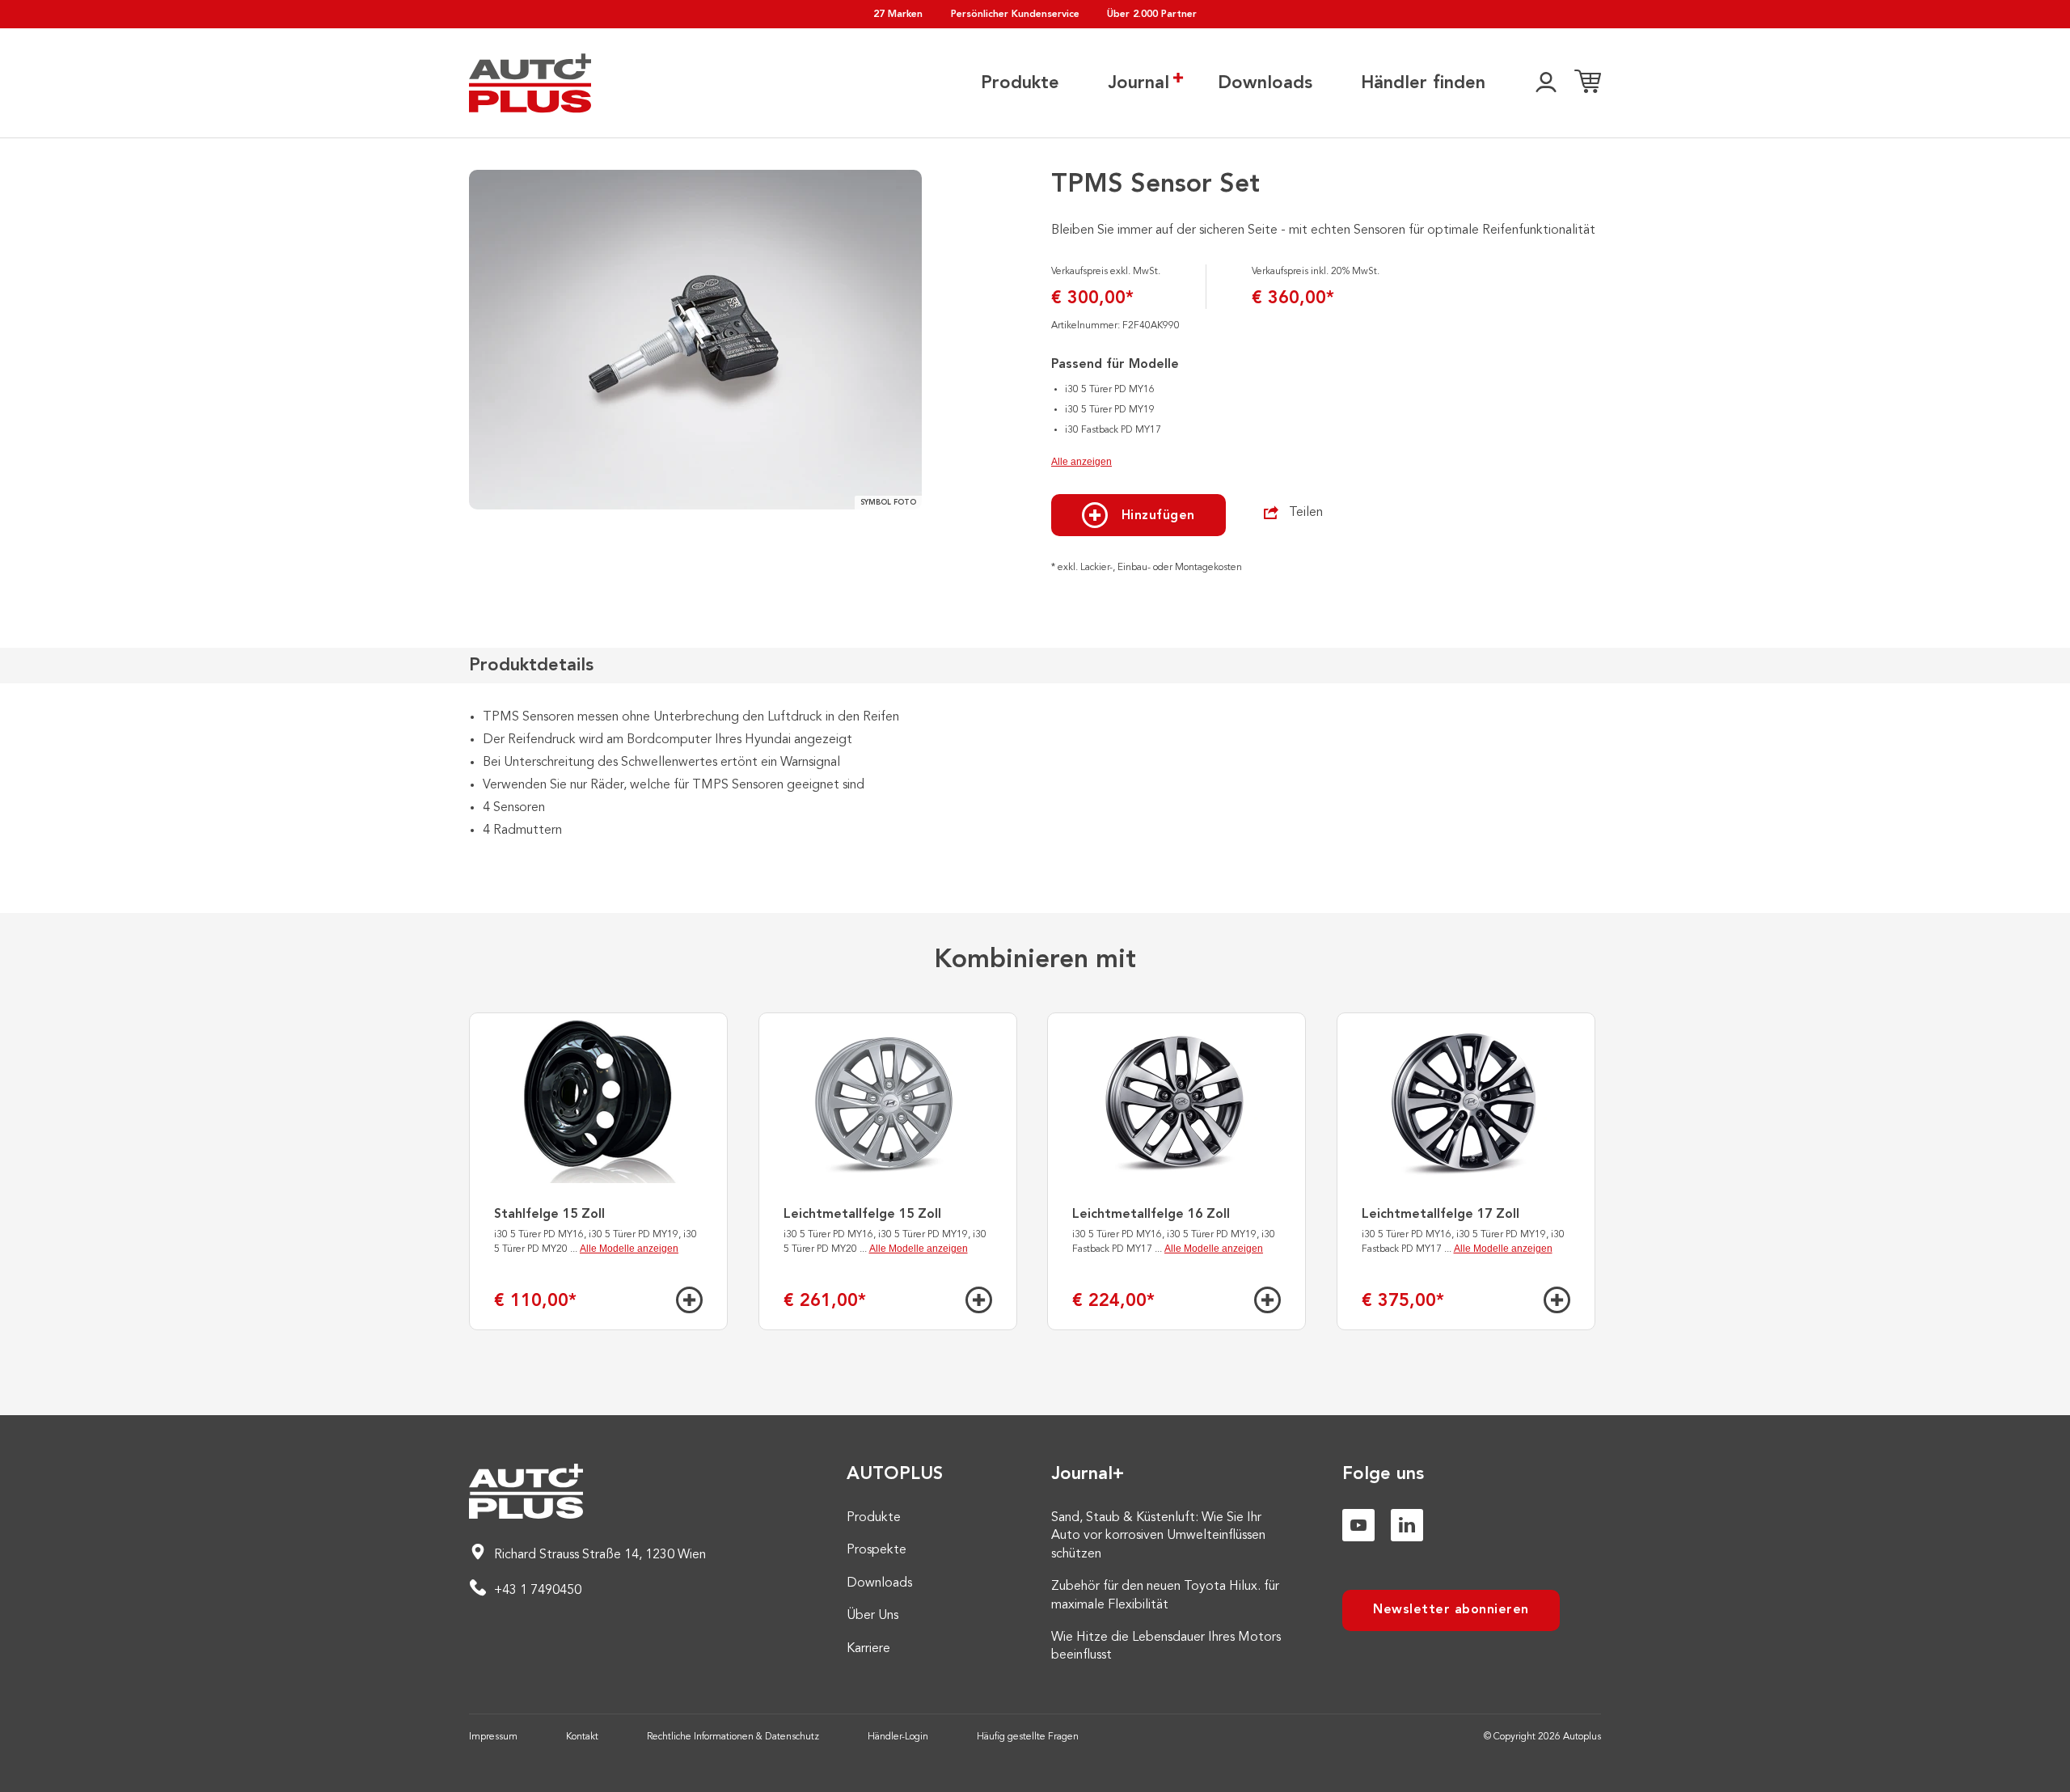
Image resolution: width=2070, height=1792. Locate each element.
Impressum (493, 1737)
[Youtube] (1358, 1525)
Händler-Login (898, 1737)
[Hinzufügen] (689, 1300)
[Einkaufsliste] (1588, 83)
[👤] (1546, 83)
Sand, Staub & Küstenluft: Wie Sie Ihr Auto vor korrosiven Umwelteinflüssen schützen (1158, 1536)
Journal (1138, 83)
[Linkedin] (1407, 1525)
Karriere (868, 1649)
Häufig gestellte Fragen (1028, 1737)
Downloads (1265, 83)
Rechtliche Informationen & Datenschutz (733, 1737)
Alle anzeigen (1081, 462)
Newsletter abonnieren (1451, 1610)
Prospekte (877, 1550)
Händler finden (1423, 83)
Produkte (1020, 83)
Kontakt (582, 1737)
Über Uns (872, 1616)
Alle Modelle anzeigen (629, 1249)
